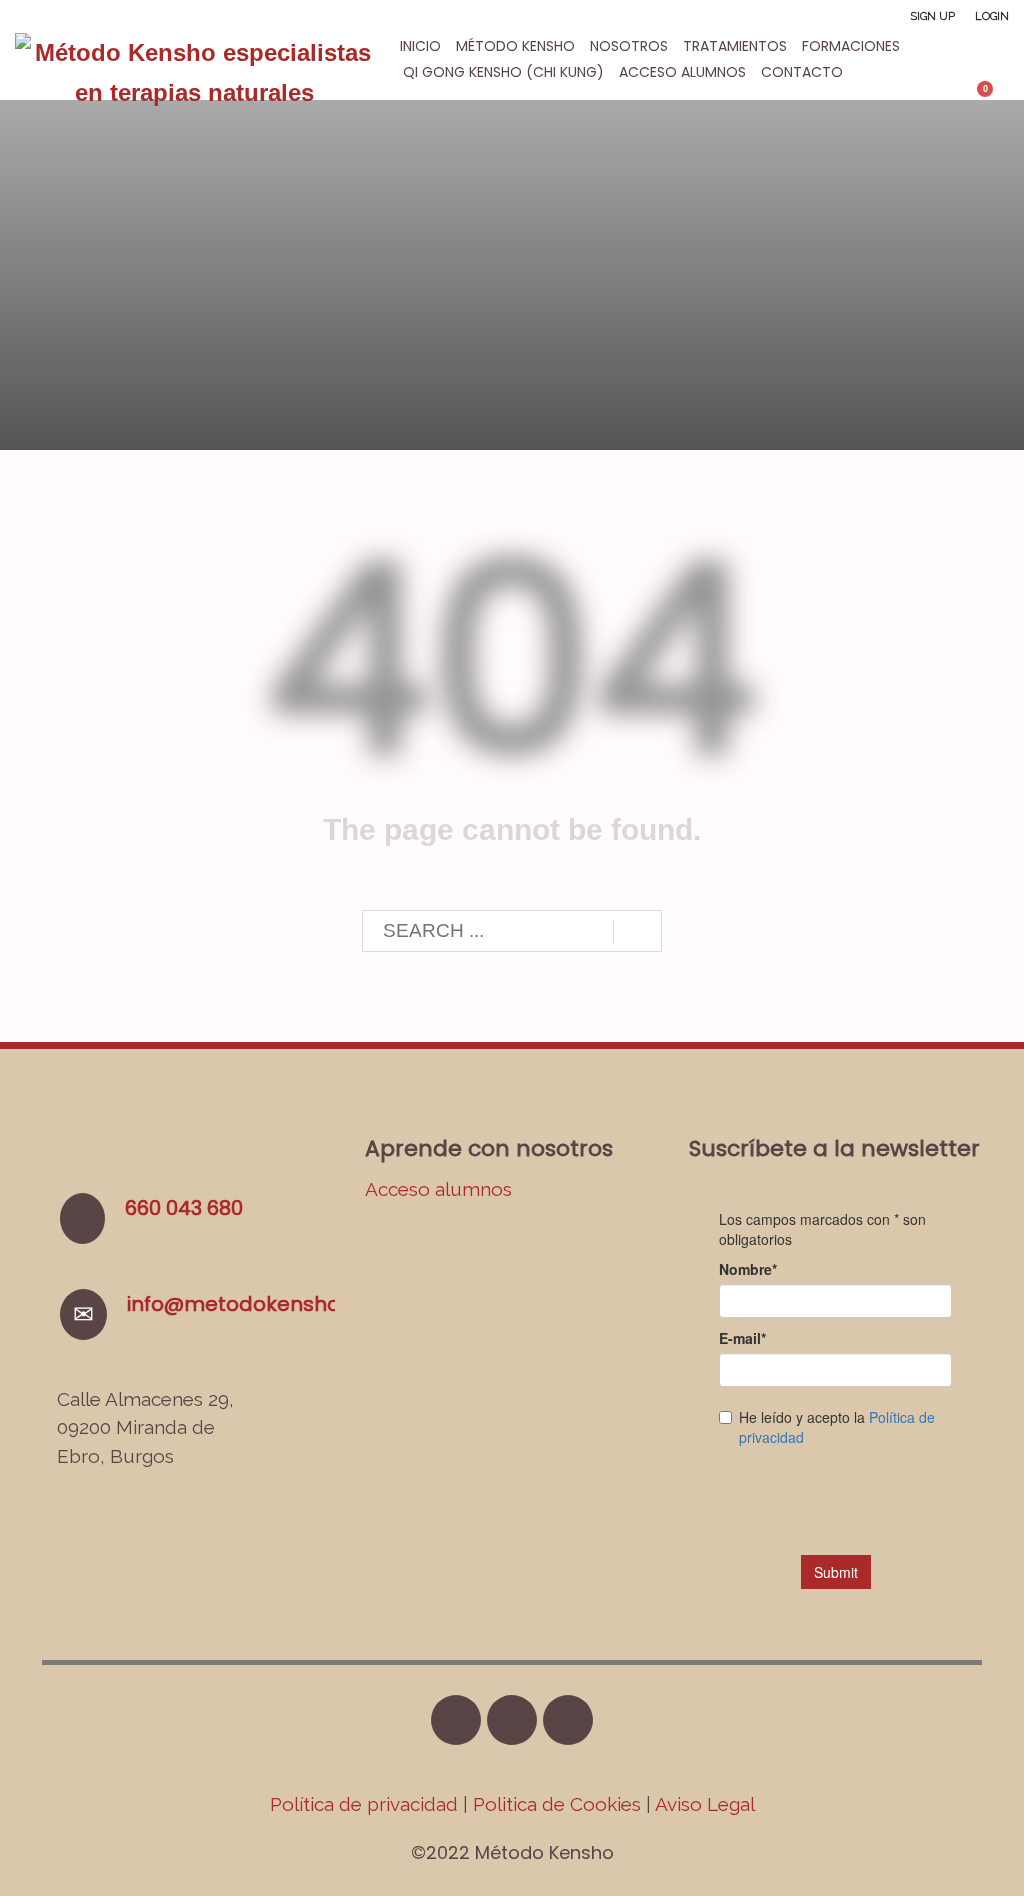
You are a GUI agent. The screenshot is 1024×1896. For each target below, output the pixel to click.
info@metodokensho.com (258, 1304)
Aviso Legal (705, 1804)
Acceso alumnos (438, 1189)
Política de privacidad (366, 1804)
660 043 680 (184, 1208)
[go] (637, 932)
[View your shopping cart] (994, 97)
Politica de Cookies (557, 1804)
